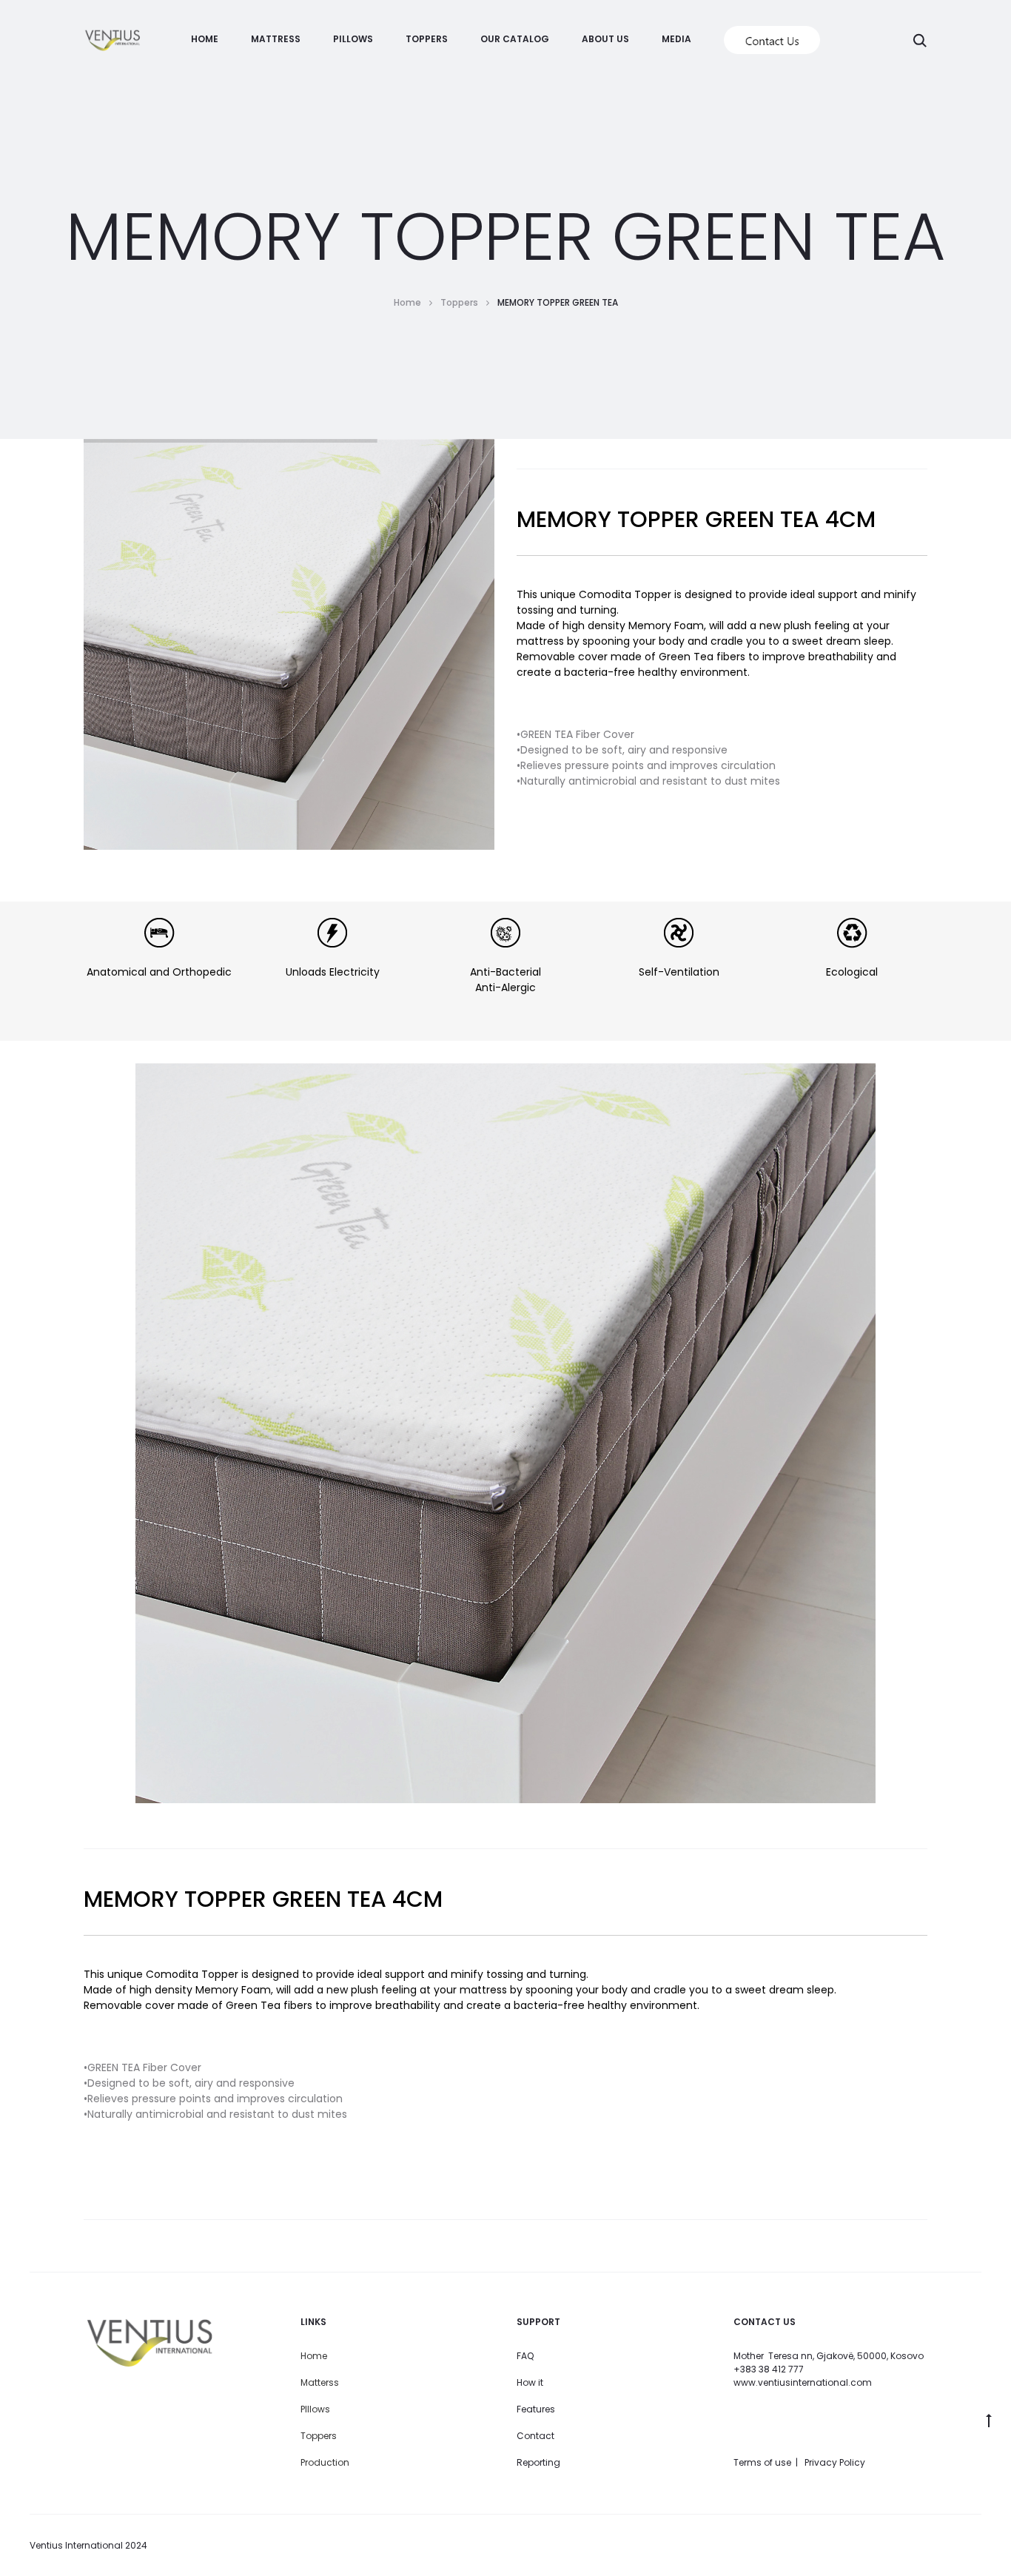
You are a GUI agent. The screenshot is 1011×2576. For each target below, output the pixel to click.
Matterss (320, 2382)
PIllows (315, 2409)
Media (676, 39)
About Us (605, 39)
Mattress (276, 39)
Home (205, 39)
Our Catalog (515, 39)
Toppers (427, 39)
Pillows (353, 39)
